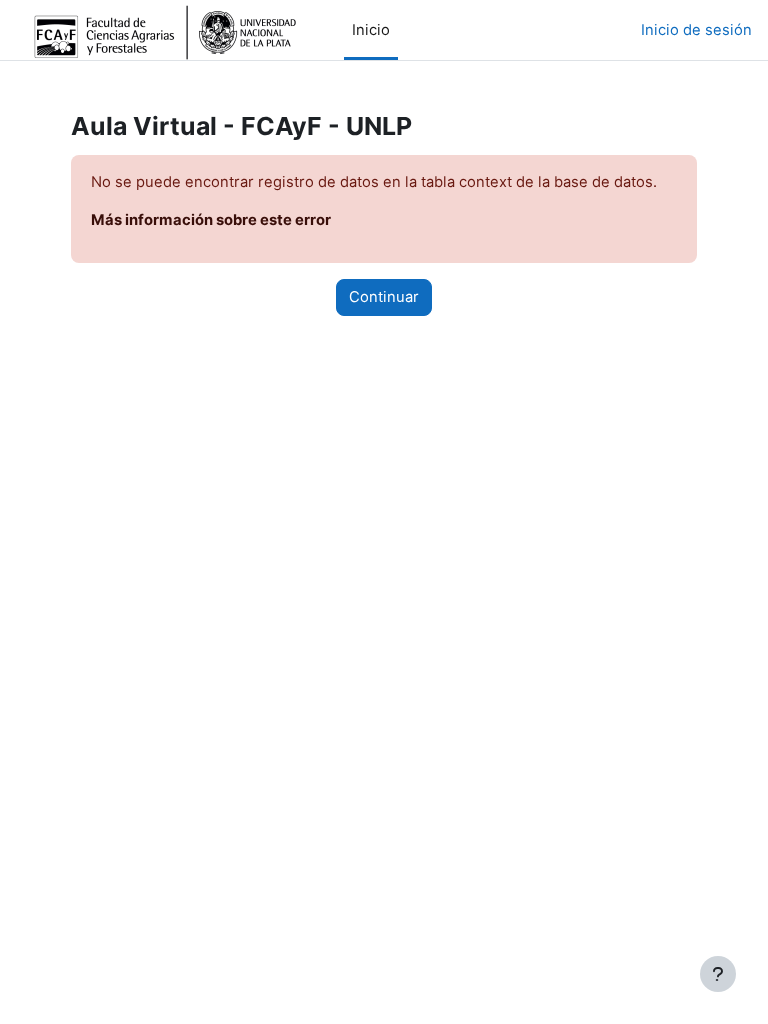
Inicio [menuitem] (371, 30)
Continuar (384, 297)
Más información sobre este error (211, 220)
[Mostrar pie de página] (718, 974)
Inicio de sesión (696, 30)
